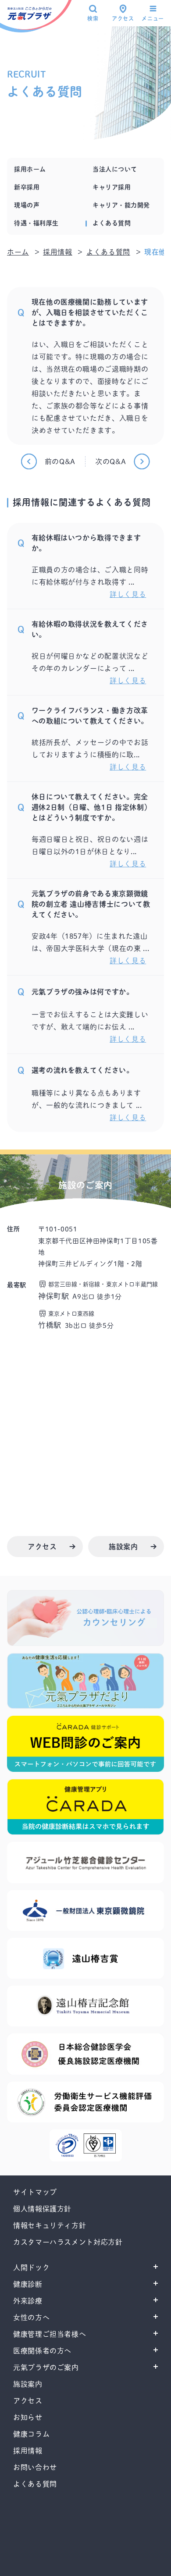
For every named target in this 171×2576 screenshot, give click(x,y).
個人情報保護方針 (42, 2209)
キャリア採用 (112, 187)
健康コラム (31, 2434)
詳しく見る (128, 594)
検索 (93, 18)
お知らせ (28, 2417)
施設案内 (28, 2384)
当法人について (115, 169)
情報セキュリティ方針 (50, 2225)
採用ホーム (30, 169)
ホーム (18, 252)
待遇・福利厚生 (36, 223)
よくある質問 (112, 223)
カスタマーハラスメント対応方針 (68, 2242)
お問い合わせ (35, 2467)
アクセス (123, 18)
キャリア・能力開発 (121, 205)
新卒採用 (27, 187)
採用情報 (58, 252)
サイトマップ (35, 2192)
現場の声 (27, 205)
